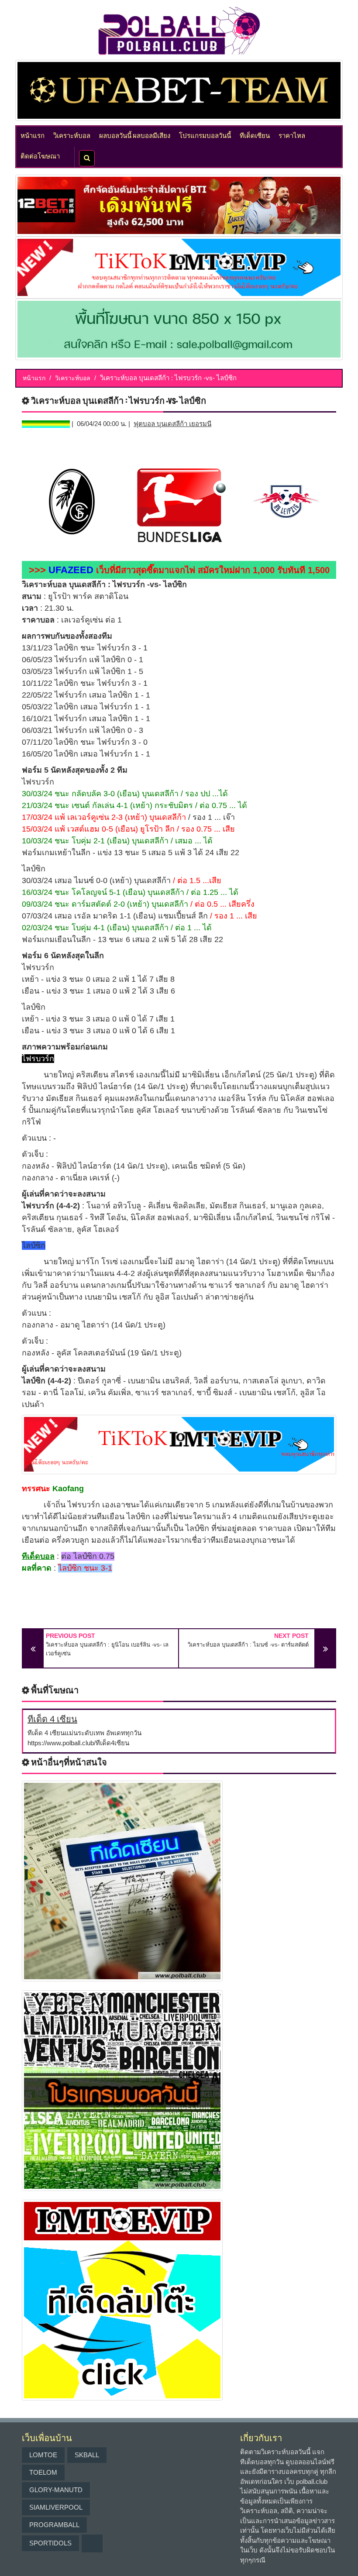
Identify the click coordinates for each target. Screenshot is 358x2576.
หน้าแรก (33, 135)
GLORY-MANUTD (56, 2490)
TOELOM (43, 2472)
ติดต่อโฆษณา (40, 155)
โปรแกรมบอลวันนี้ (205, 135)
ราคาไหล (292, 135)
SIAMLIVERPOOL (56, 2507)
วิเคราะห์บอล (72, 135)
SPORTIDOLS (50, 2543)
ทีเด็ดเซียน (255, 135)
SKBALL (87, 2455)
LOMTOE (43, 2455)
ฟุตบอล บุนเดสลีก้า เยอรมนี (172, 424)
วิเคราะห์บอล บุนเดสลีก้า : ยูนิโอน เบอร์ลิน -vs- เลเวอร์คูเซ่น (107, 1649)
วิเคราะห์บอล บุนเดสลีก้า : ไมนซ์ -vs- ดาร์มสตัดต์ (248, 1645)
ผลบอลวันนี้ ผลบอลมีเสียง (135, 135)
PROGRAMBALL (54, 2525)
